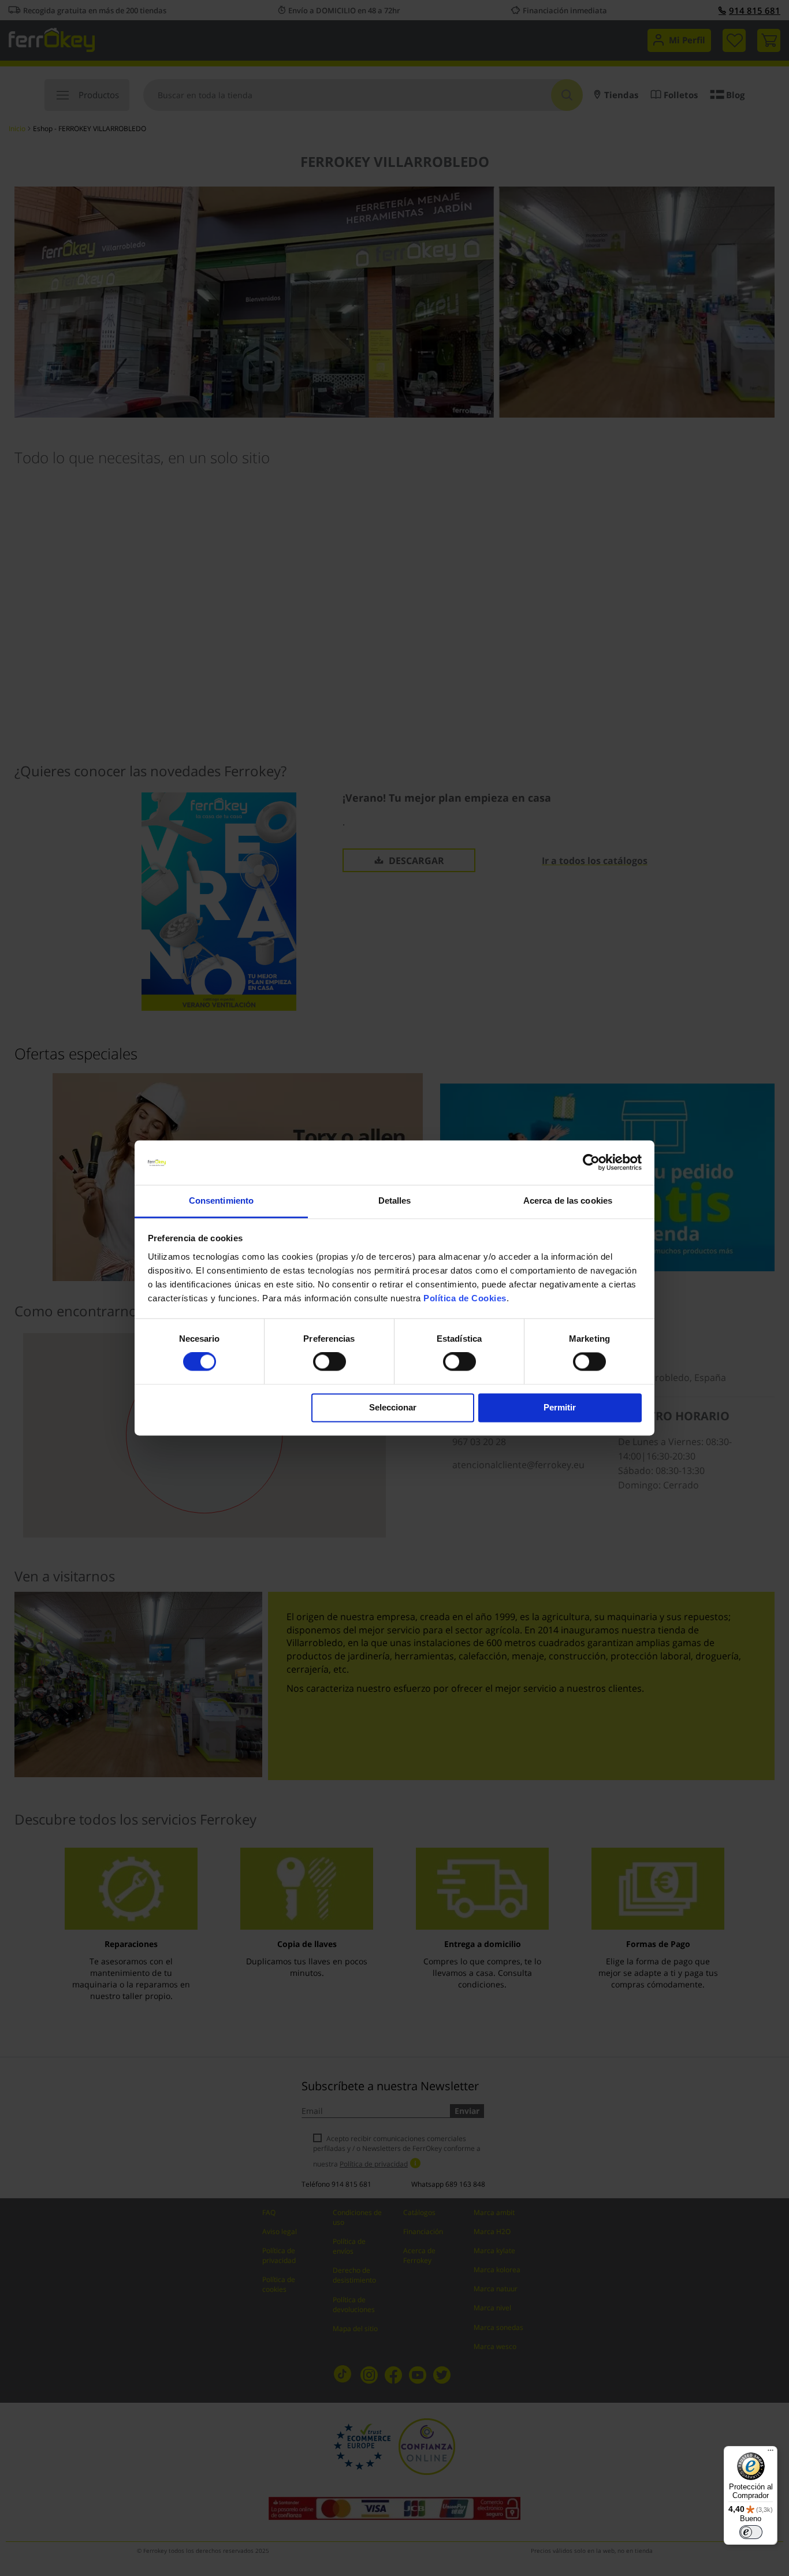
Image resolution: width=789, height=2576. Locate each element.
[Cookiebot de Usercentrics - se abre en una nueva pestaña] (591, 1163)
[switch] (330, 1363)
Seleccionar (393, 1407)
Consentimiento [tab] (221, 1200)
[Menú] (771, 2453)
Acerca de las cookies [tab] (568, 1200)
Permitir (560, 1407)
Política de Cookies (465, 1298)
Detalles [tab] (395, 1200)
